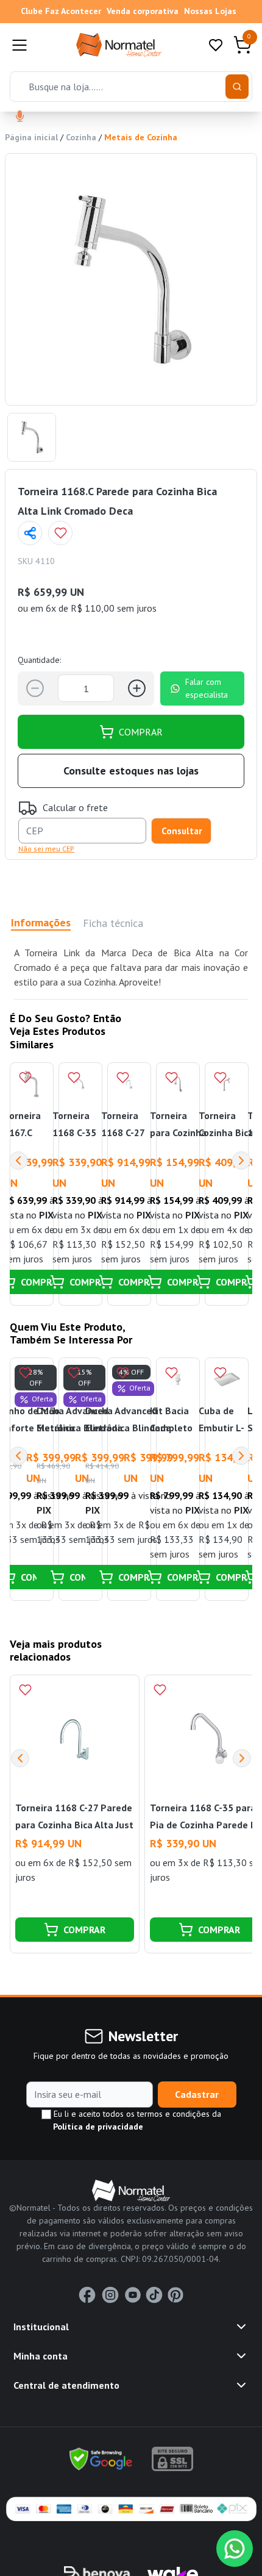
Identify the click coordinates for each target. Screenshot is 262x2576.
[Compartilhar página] (30, 533)
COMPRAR (141, 732)
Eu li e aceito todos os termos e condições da (136, 2120)
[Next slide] (242, 1758)
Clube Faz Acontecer (61, 11)
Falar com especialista (207, 688)
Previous (18, 1161)
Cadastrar (197, 2094)
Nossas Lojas (210, 11)
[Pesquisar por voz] (20, 117)
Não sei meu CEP (46, 849)
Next (241, 1161)
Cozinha (81, 137)
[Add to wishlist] (60, 533)
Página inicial (31, 137)
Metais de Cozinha (141, 137)
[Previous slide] (20, 1758)
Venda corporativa (143, 11)
